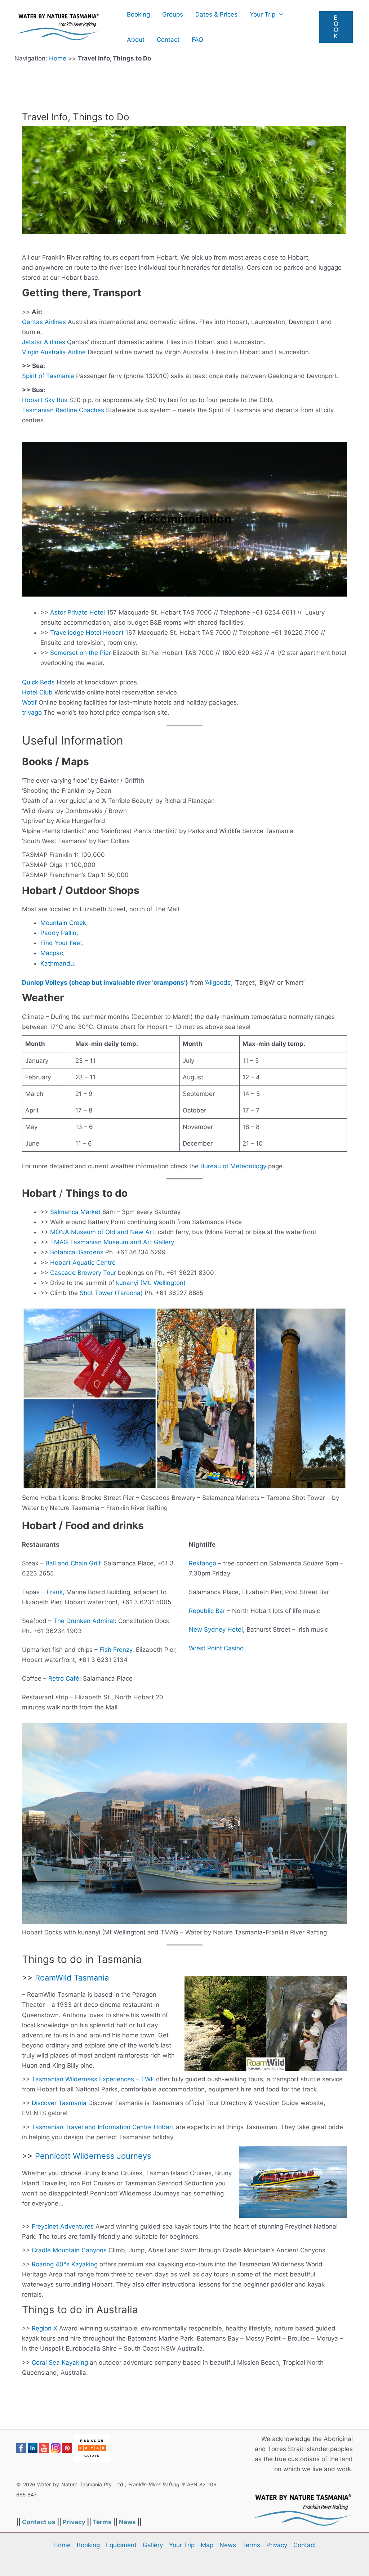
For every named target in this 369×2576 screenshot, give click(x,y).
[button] (336, 27)
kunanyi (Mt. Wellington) (151, 1283)
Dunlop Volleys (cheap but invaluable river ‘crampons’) (105, 983)
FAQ (197, 40)
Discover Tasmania (59, 2103)
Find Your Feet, (62, 943)
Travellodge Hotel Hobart (87, 633)
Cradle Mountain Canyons (69, 2250)
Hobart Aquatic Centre (83, 1263)
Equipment (121, 2545)
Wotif (29, 702)
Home (58, 58)
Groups (173, 14)
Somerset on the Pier (81, 653)
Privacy (74, 2522)
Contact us (39, 2522)
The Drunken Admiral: (85, 1621)
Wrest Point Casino (216, 1648)
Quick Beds (38, 682)
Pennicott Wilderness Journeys (93, 2156)
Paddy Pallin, (59, 933)
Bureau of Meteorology (233, 1166)
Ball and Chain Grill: (74, 1563)
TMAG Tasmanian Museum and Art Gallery (112, 1242)
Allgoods (218, 983)
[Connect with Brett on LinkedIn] (33, 2448)
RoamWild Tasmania (72, 1978)
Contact (168, 40)
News (127, 2522)
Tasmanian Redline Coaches (63, 410)
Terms (102, 2522)
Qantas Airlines (44, 322)
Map (207, 2545)
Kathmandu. (58, 963)
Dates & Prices (216, 14)
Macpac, (53, 953)
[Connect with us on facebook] (21, 2448)
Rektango (203, 1563)
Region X (45, 2328)
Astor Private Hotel (77, 612)
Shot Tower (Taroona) (111, 1293)
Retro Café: (65, 1678)
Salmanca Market (75, 1212)
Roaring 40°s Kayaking (65, 2264)
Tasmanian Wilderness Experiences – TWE (93, 2079)
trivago (32, 712)
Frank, (55, 1592)
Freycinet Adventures (63, 2226)
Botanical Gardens (77, 1252)
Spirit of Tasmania (48, 376)
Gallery (153, 2545)
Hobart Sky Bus (45, 400)
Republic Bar (207, 1611)
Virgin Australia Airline (54, 352)
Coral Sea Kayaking (60, 2363)
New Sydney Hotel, (217, 1629)
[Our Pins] (67, 2448)
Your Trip (263, 14)
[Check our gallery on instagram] (56, 2448)
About (136, 40)
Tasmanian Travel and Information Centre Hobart (103, 2127)
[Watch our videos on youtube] (44, 2448)
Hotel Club (37, 692)
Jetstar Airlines (44, 342)
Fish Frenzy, (117, 1650)
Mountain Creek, (64, 923)
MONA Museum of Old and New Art (102, 1232)
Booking (138, 14)
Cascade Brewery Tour (83, 1273)
